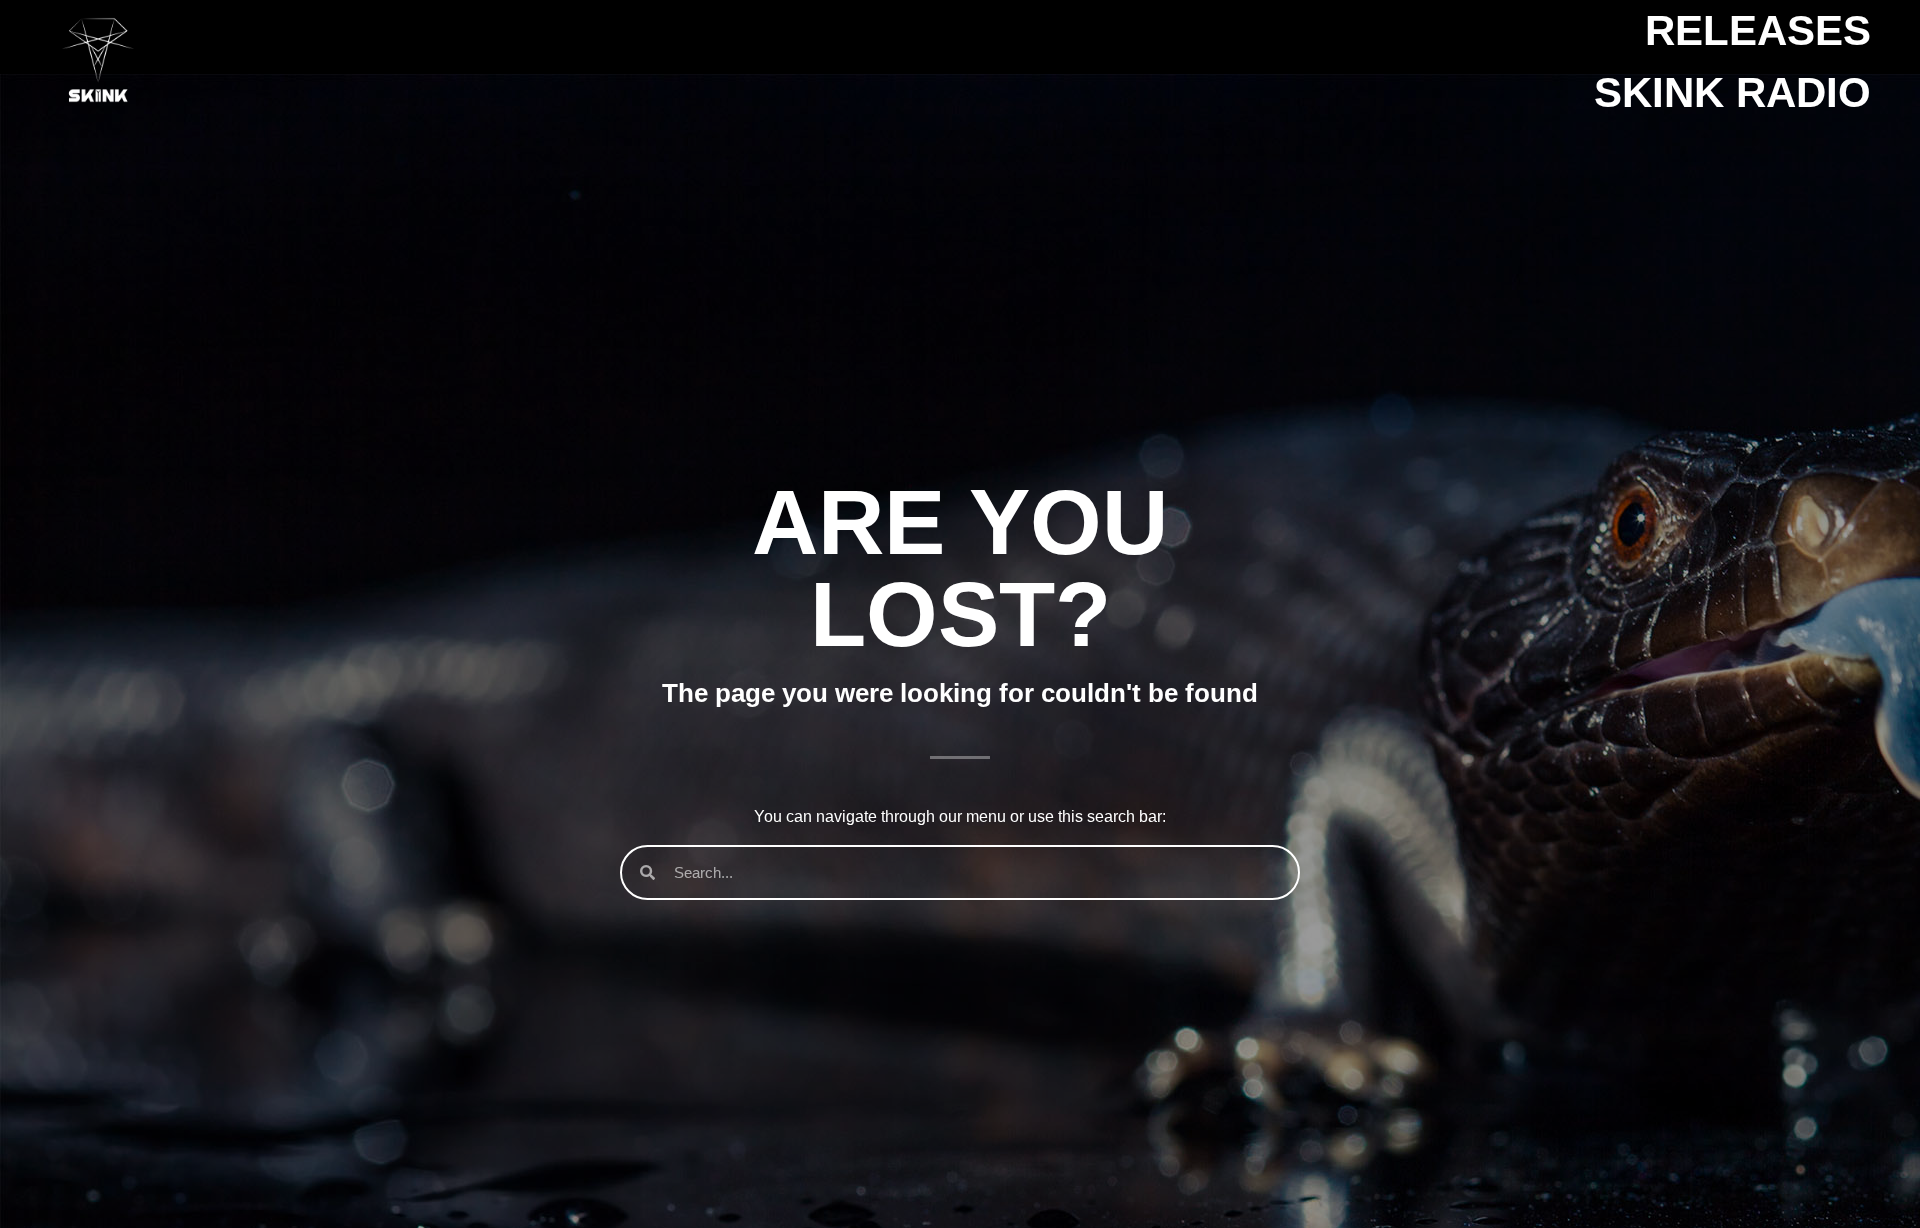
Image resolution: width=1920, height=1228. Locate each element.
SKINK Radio (1732, 92)
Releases (1758, 30)
